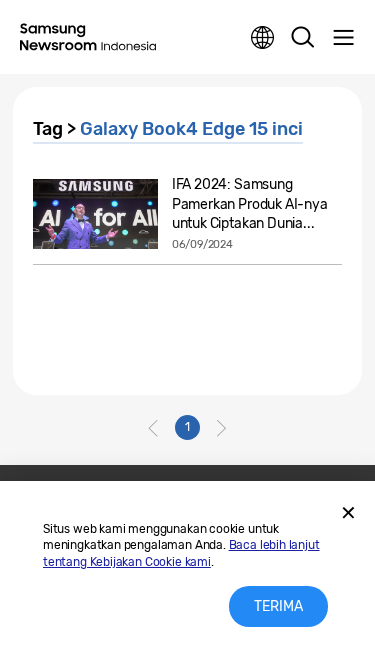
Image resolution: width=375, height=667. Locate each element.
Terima (278, 606)
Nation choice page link (263, 38)
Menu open (343, 38)
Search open (303, 38)
